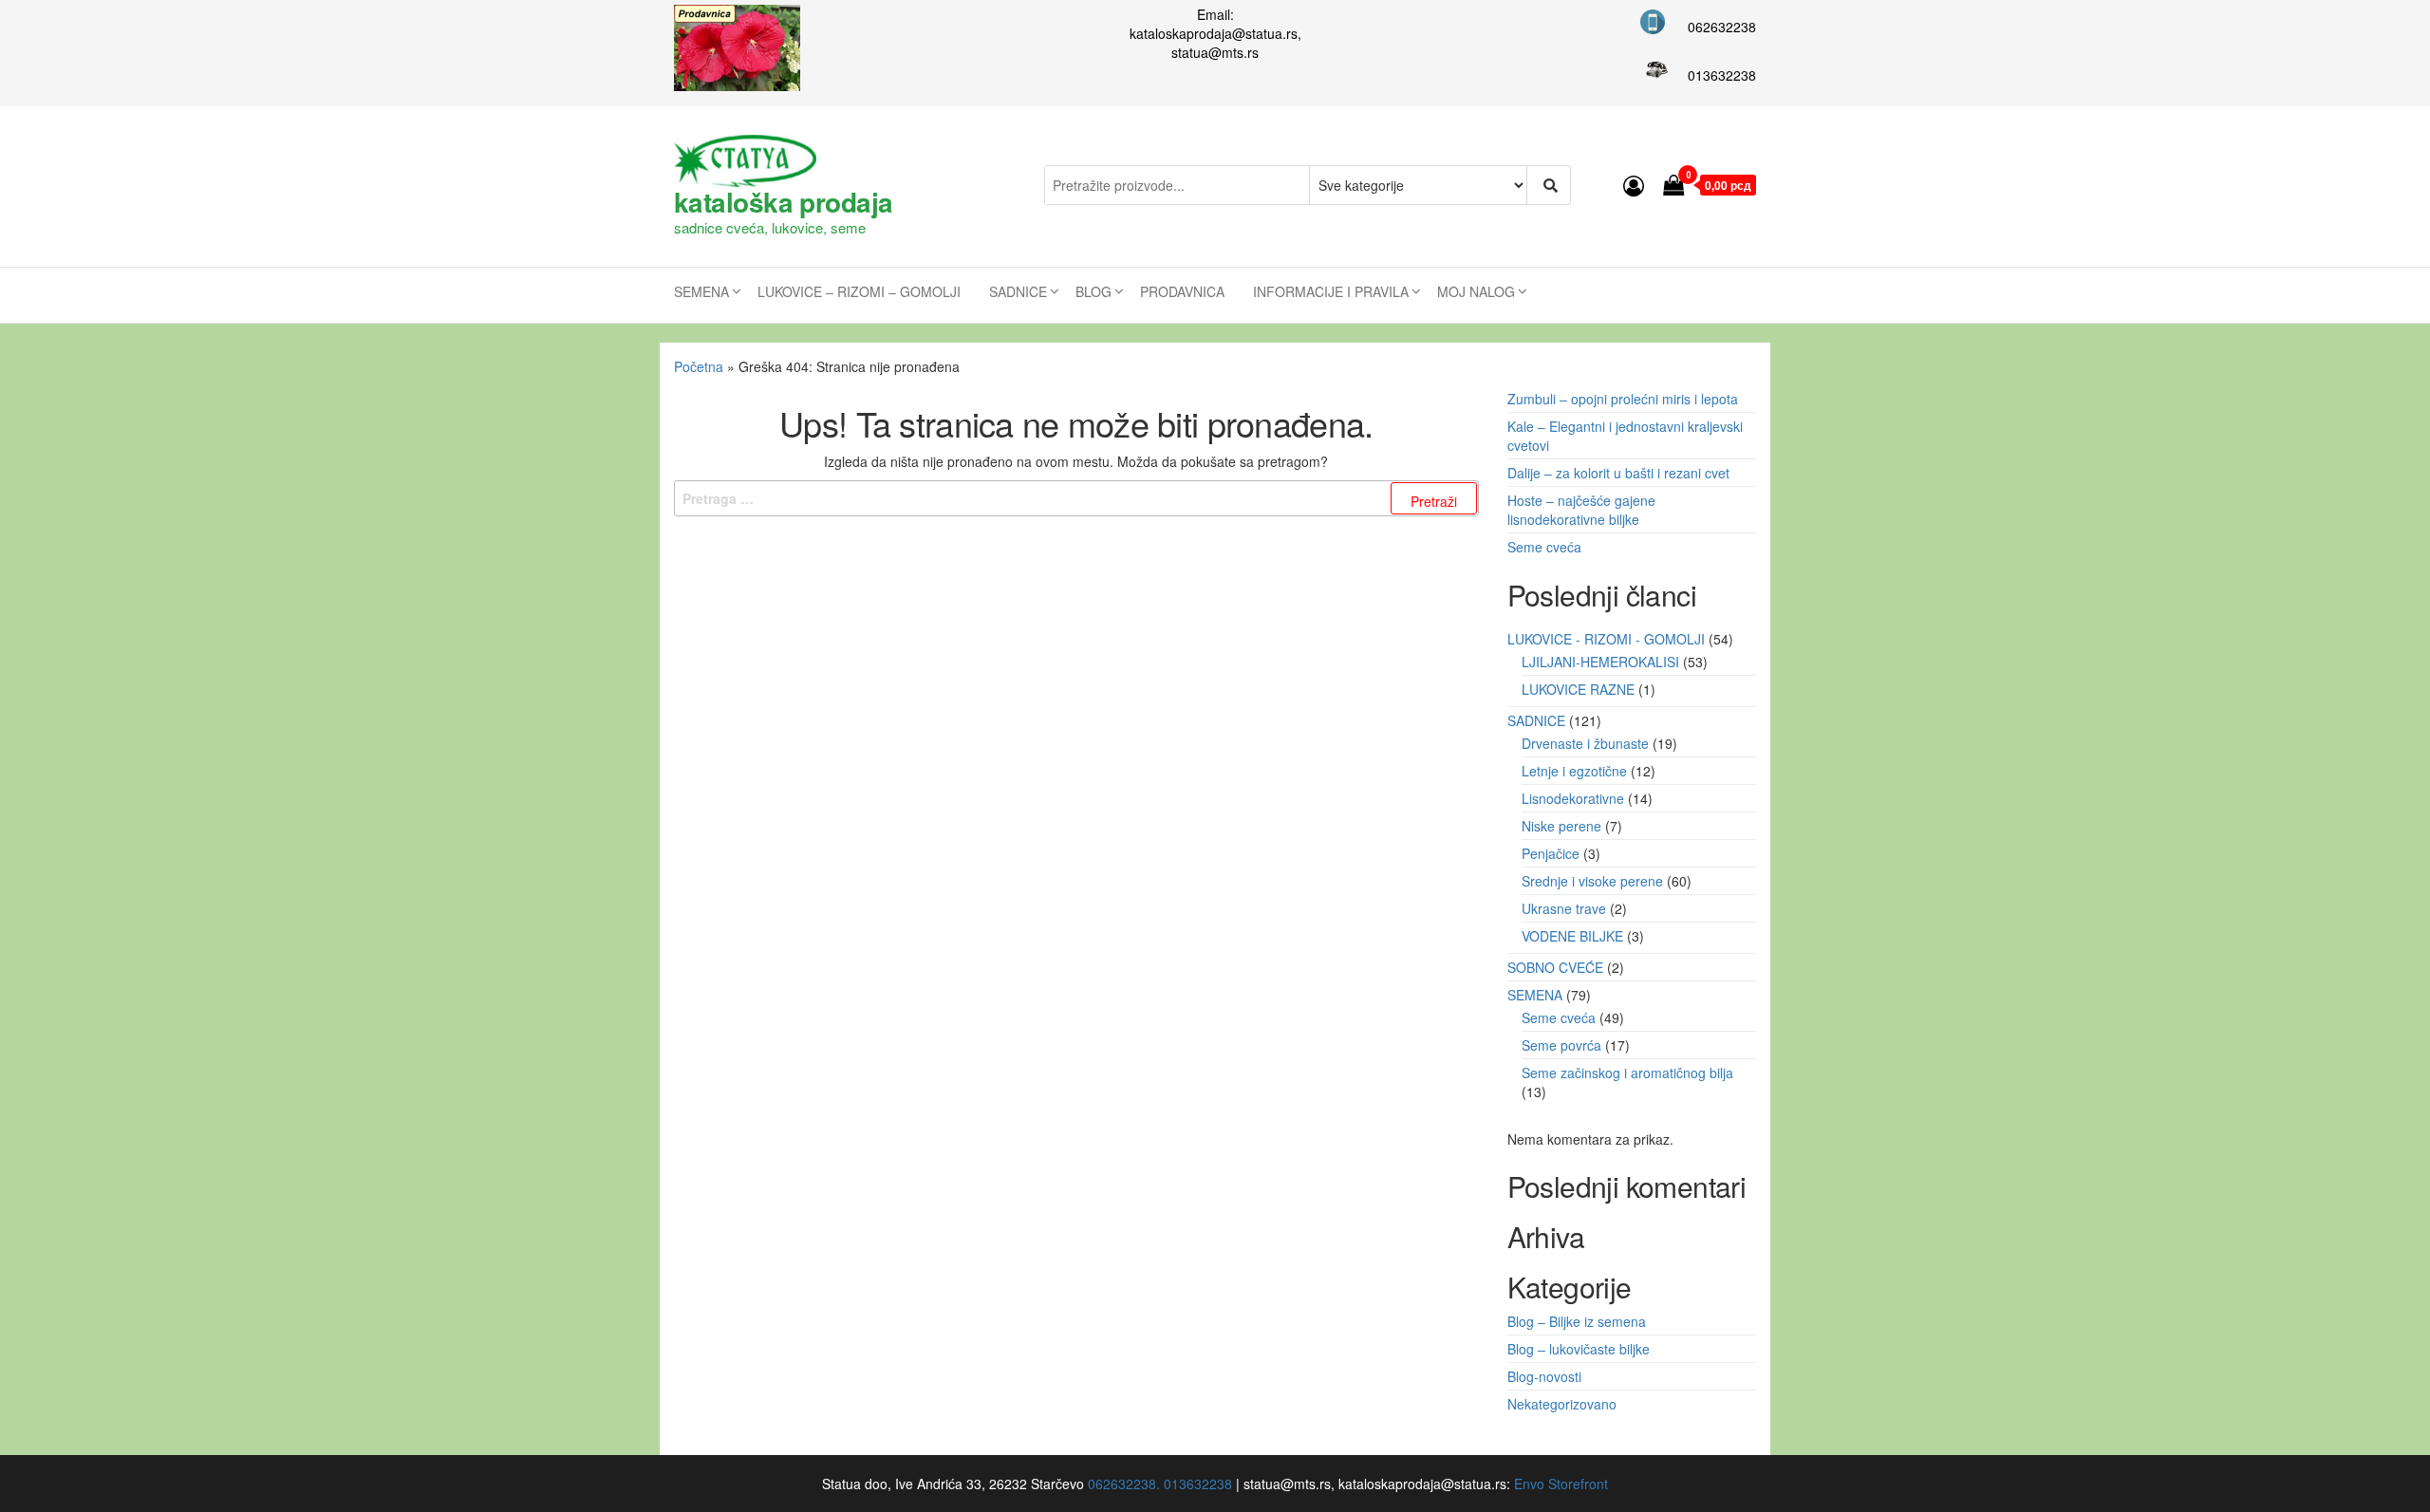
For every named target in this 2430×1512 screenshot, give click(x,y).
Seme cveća (1544, 547)
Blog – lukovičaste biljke (1579, 1349)
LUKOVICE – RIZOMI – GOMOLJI (859, 291)
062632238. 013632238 (1160, 1484)
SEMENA (701, 291)
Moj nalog (1476, 291)
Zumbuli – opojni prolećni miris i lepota (1623, 399)
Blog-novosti (1544, 1376)
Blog (1093, 291)
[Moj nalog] (1634, 185)
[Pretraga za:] (1076, 498)
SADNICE (1018, 291)
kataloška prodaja (783, 202)
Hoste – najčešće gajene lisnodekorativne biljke (1581, 510)
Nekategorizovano (1562, 1404)
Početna (699, 366)
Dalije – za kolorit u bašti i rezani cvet (1618, 473)
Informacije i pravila (1331, 291)
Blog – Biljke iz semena (1577, 1321)
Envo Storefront (1561, 1484)
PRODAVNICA (1182, 291)
